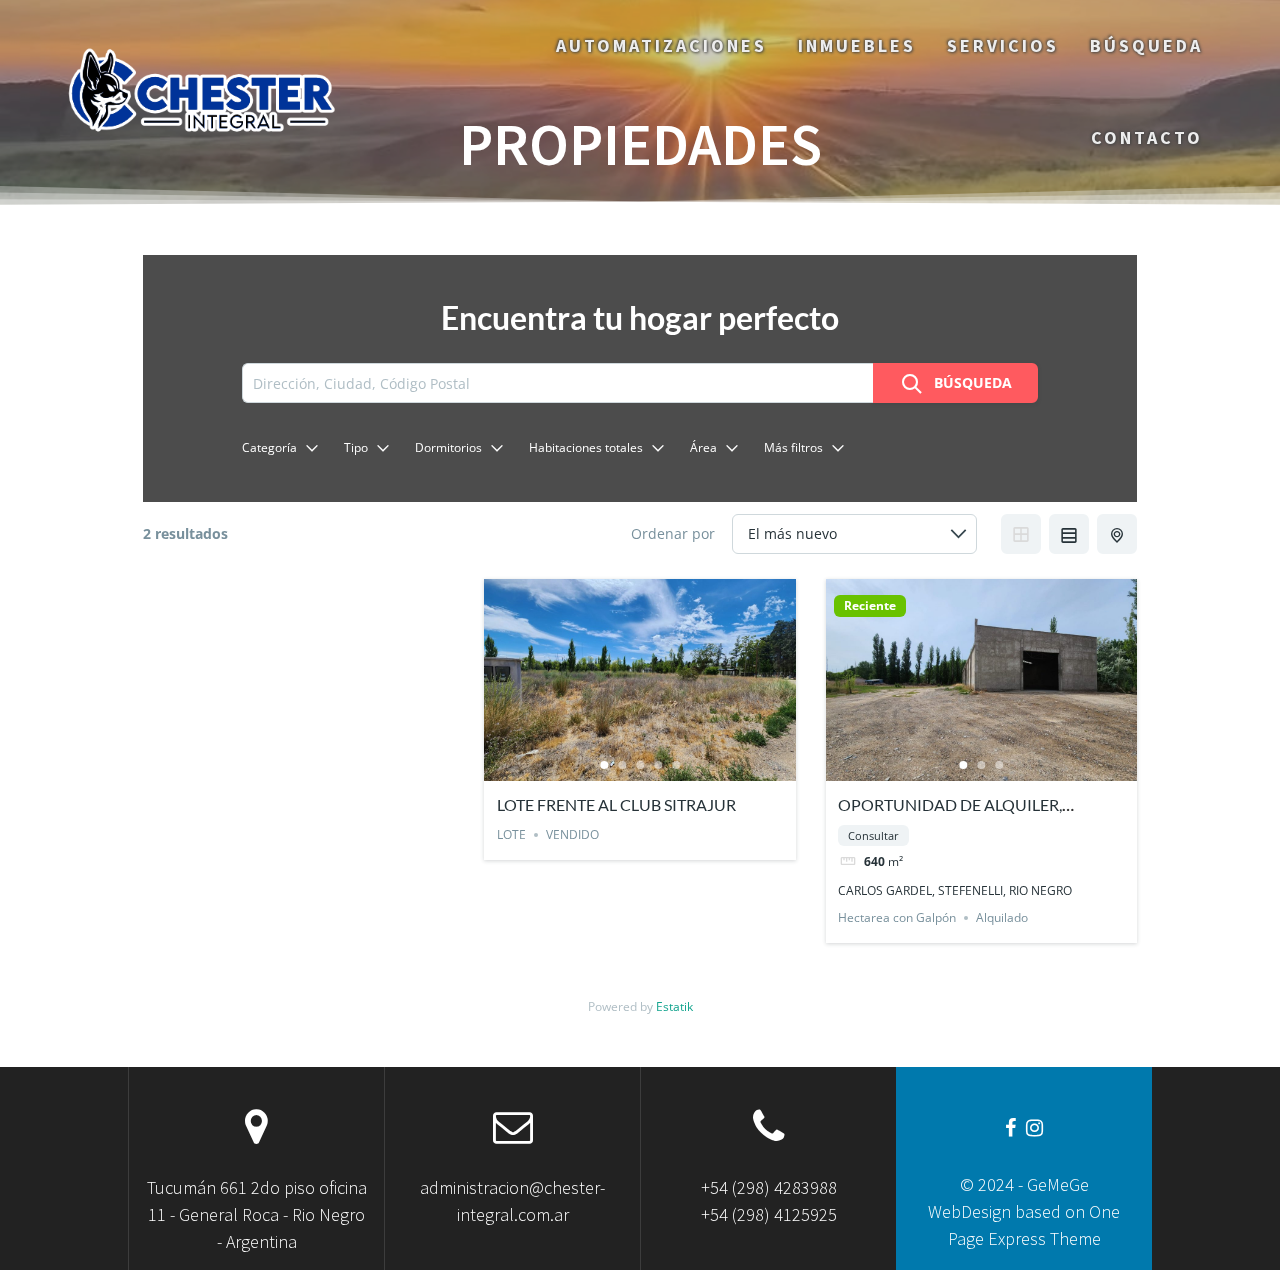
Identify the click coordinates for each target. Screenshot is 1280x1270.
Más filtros (793, 447)
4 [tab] (658, 765)
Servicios (1003, 45)
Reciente (870, 606)
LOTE (511, 834)
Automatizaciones (661, 45)
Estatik (674, 1006)
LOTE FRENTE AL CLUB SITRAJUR (616, 804)
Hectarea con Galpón (897, 917)
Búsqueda (1146, 45)
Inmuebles (857, 45)
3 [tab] (640, 765)
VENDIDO (572, 834)
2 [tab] (622, 765)
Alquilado (1002, 917)
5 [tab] (676, 765)
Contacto (1147, 137)
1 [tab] (604, 765)
